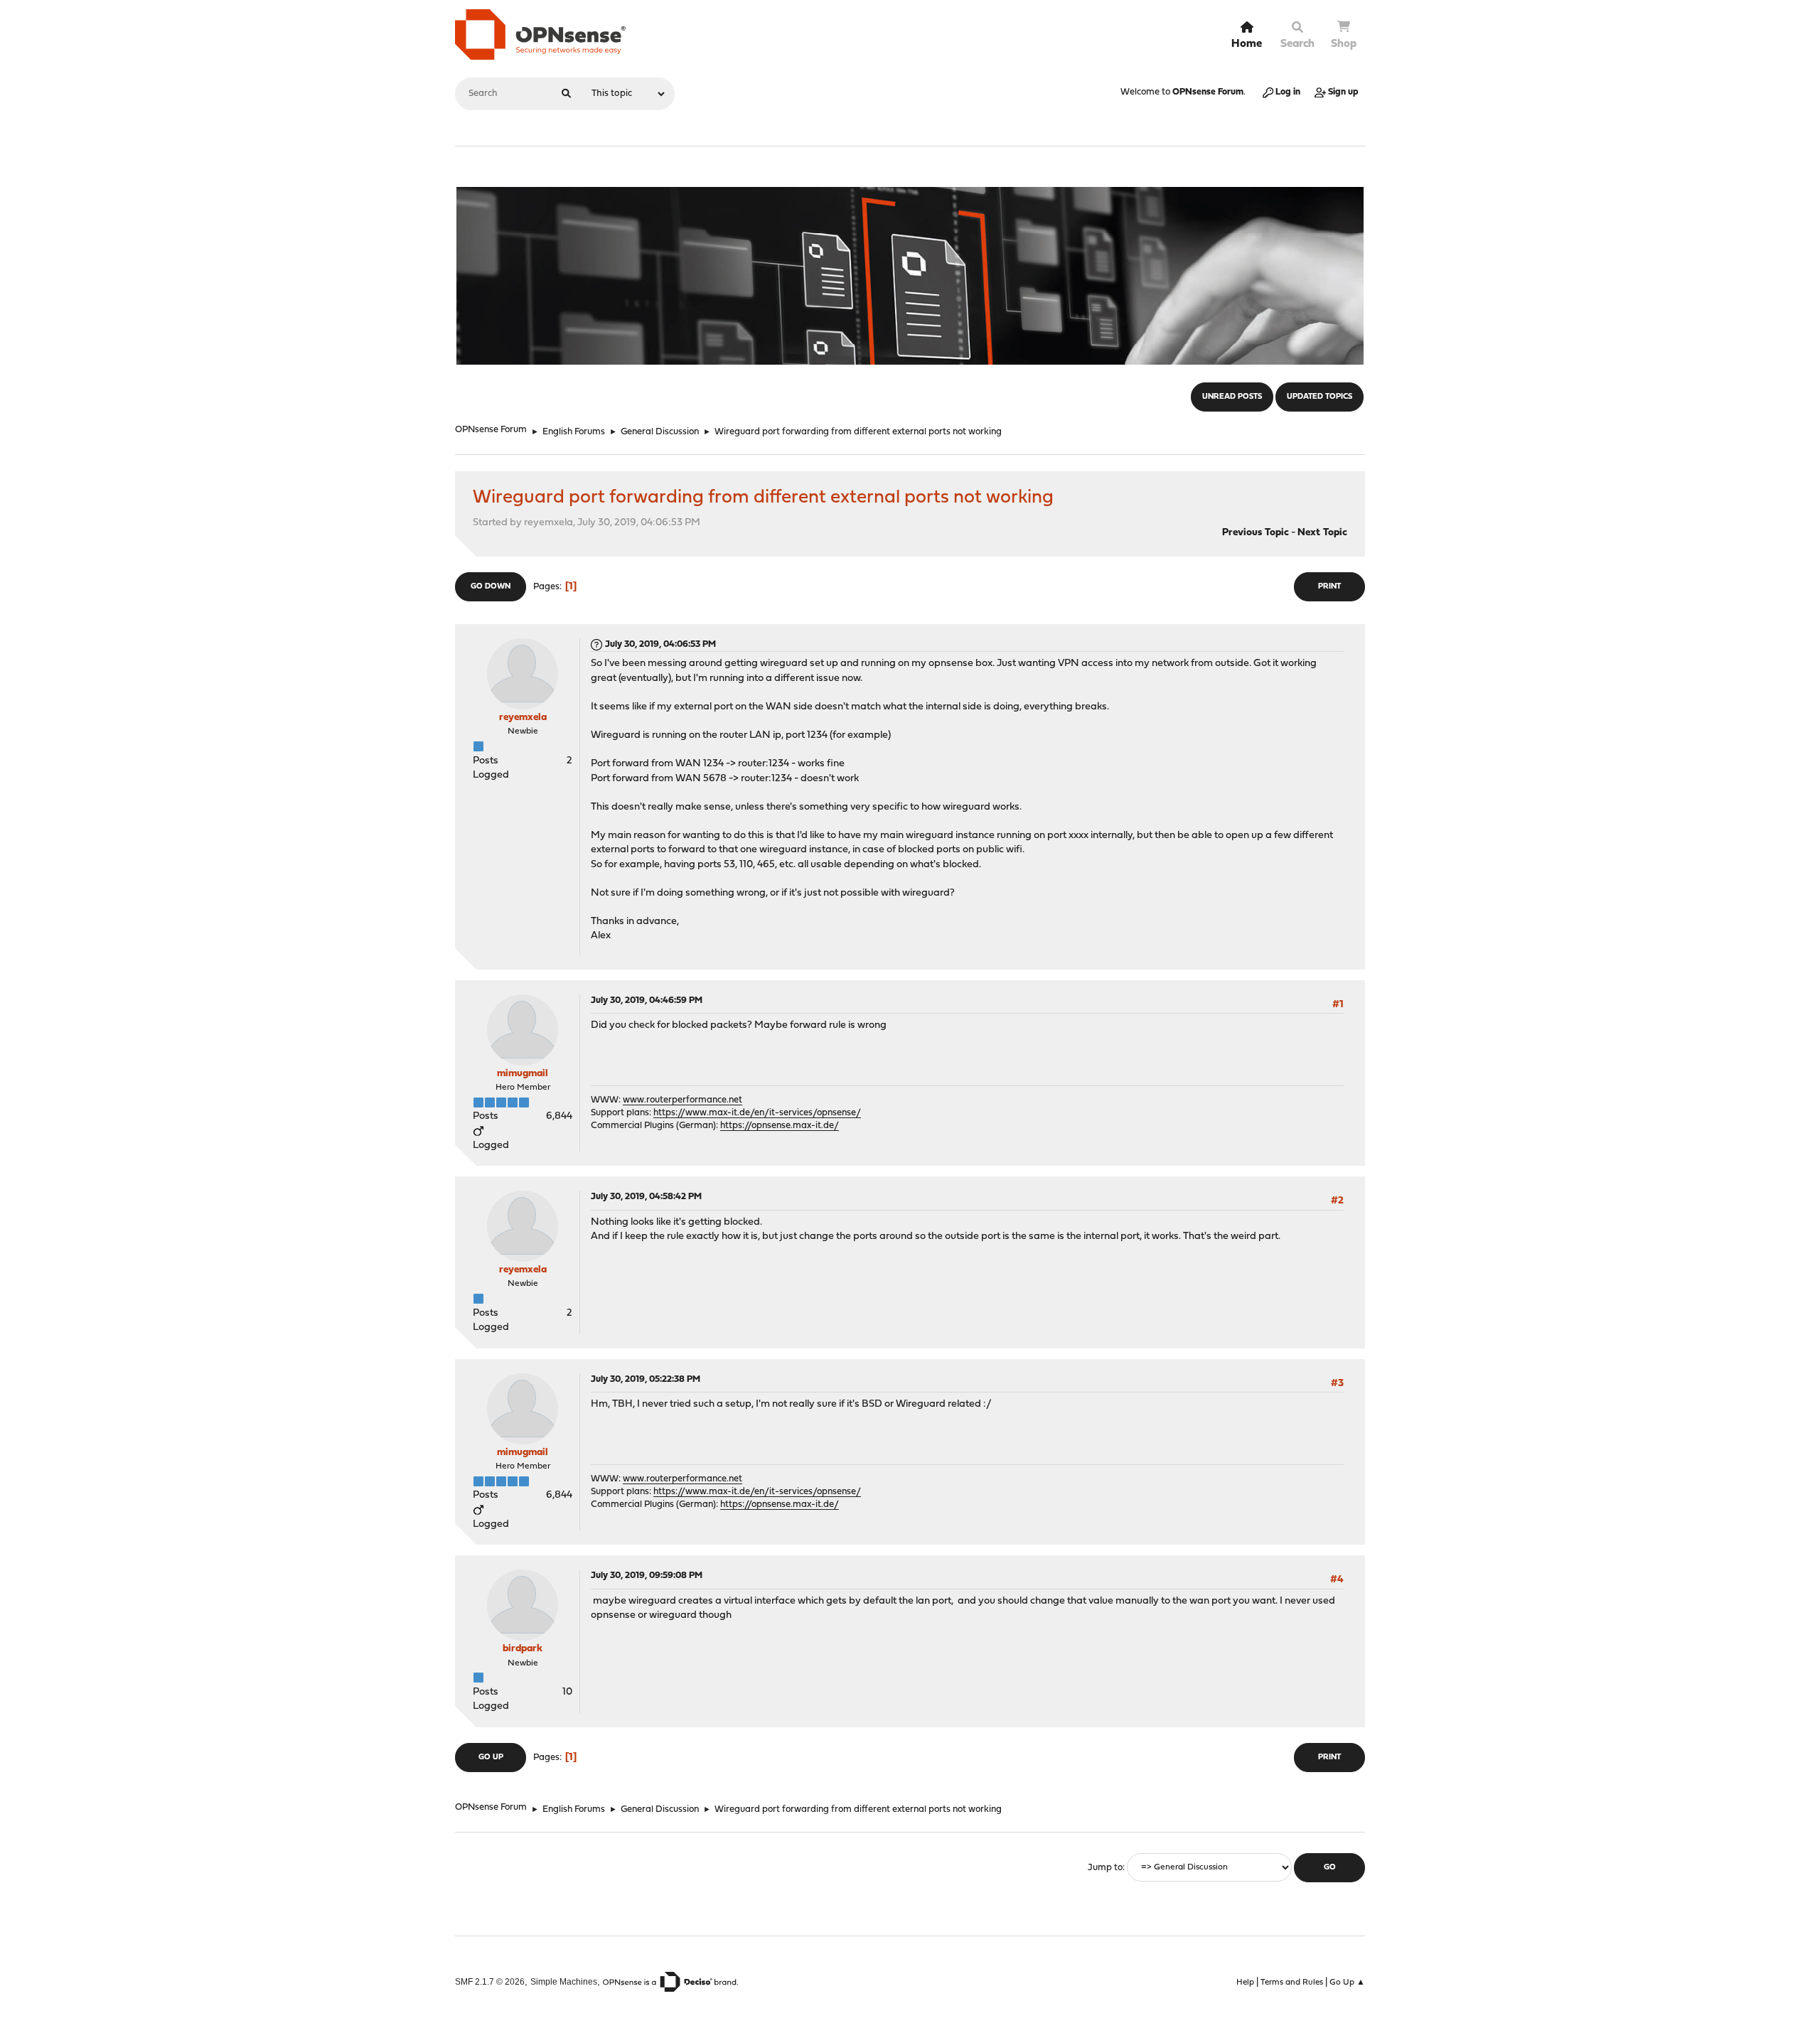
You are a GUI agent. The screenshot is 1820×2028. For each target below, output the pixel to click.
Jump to (1105, 1868)
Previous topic (1256, 533)
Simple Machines (564, 1981)
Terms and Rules (1292, 1983)
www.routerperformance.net (682, 1100)
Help (1245, 1983)
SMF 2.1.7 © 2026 (490, 1981)
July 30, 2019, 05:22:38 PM (646, 1379)
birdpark (523, 1649)
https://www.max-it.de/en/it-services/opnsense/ (757, 1113)
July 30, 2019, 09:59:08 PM (647, 1576)
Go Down (491, 587)
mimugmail (523, 1074)
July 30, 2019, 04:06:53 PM (660, 644)
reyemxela (523, 718)
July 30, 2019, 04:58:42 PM (646, 1197)
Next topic (1322, 533)
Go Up (491, 1758)
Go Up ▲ (1347, 1983)
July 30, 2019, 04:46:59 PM (647, 1000)
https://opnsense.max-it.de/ (780, 1126)
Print (1329, 587)
